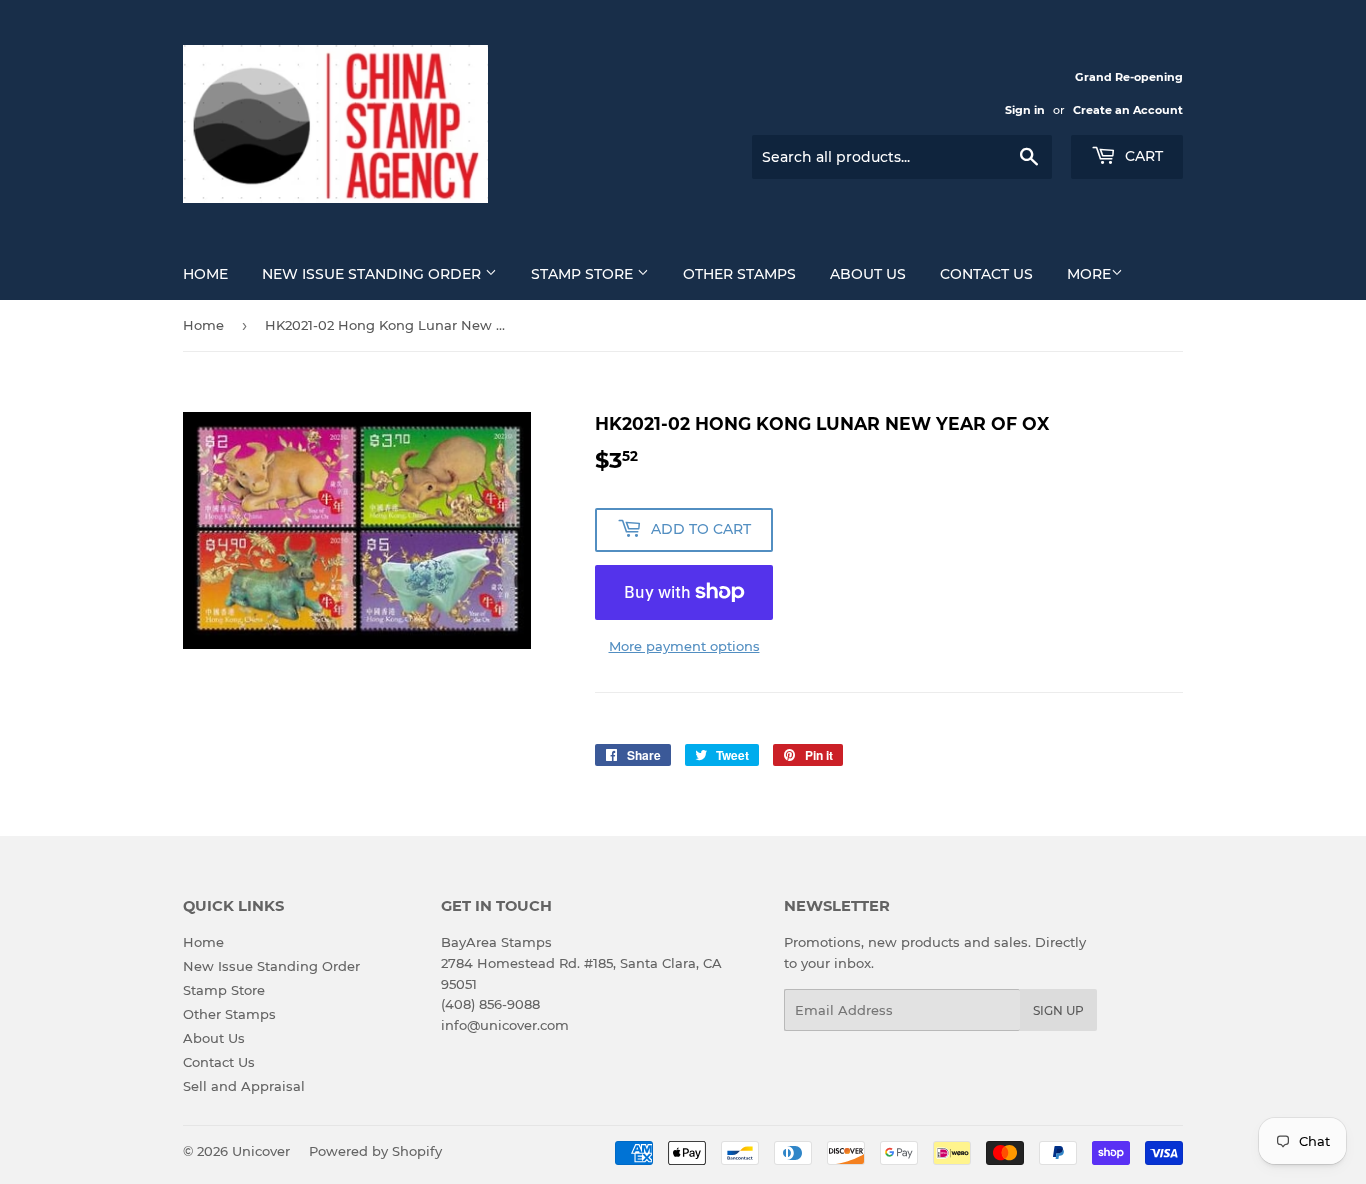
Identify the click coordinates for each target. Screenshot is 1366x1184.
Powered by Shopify (375, 1151)
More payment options (684, 646)
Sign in (1025, 110)
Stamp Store (584, 274)
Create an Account (1128, 110)
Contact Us (986, 274)
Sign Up (1058, 1010)
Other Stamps (739, 274)
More (1089, 274)
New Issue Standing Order (373, 274)
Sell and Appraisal (244, 1086)
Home (205, 274)
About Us (868, 274)
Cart (1142, 156)
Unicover (261, 1151)
